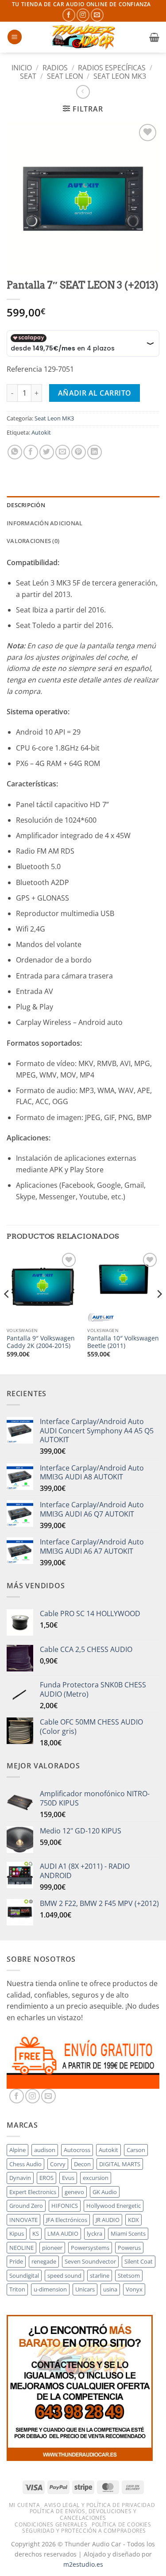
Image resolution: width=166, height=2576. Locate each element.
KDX (133, 2220)
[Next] (159, 1311)
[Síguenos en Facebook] (69, 15)
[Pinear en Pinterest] (79, 452)
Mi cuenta (25, 2505)
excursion (96, 2178)
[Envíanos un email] (97, 15)
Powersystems (90, 2248)
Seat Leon (65, 76)
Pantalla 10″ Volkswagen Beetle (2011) (123, 1342)
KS (36, 2233)
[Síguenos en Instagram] (83, 15)
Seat (28, 76)
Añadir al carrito (95, 393)
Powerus (129, 2248)
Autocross (77, 2150)
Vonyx (134, 2289)
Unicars (85, 2289)
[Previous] (7, 1311)
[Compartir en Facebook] (31, 452)
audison (45, 2150)
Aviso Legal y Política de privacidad (100, 2505)
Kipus (17, 2233)
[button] (15, 37)
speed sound (64, 2276)
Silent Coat (139, 2261)
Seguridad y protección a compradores (84, 2531)
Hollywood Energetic (114, 2206)
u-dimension (50, 2289)
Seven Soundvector (90, 2261)
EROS (46, 2178)
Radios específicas (112, 68)
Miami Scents (128, 2233)
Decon (82, 2164)
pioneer (52, 2248)
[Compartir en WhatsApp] (15, 452)
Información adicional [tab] (44, 523)
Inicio (22, 68)
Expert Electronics (33, 2192)
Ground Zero (26, 2206)
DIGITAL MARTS (120, 2164)
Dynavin (20, 2178)
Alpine (17, 2150)
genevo (74, 2192)
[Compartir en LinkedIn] (95, 452)
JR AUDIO (108, 2220)
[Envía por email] (63, 452)
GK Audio (105, 2192)
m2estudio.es (83, 2564)
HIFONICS (65, 2206)
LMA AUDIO (63, 2233)
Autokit (41, 432)
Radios (55, 68)
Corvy (58, 2164)
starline (100, 2276)
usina (110, 2289)
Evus (68, 2178)
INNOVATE (23, 2220)
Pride (16, 2261)
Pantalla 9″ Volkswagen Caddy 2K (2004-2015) (41, 1342)
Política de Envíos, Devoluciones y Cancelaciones (83, 2514)
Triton (17, 2289)
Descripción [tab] (26, 505)
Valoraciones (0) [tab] (33, 541)
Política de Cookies (122, 2524)
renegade (44, 2261)
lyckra (95, 2233)
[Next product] (83, 92)
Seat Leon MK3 (120, 76)
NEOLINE (21, 2248)
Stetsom (129, 2276)
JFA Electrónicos (67, 2220)
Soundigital (24, 2276)
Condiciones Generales (51, 2524)
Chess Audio (25, 2164)
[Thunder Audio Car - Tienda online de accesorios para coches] (84, 37)
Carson (136, 2150)
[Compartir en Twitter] (47, 452)
